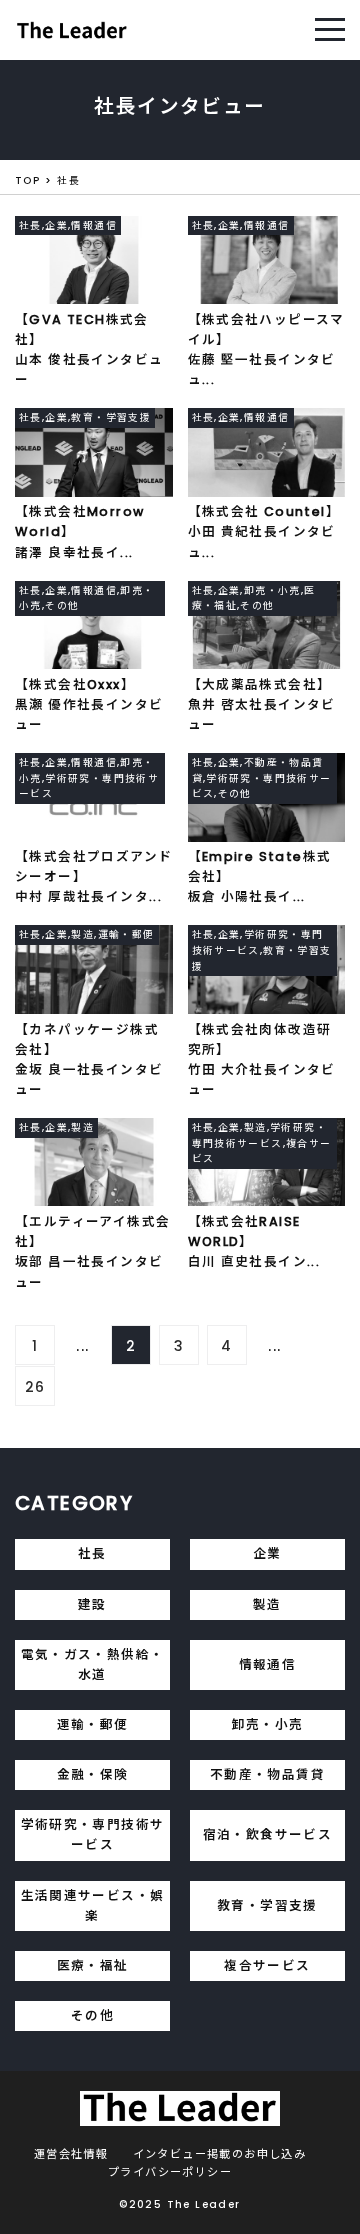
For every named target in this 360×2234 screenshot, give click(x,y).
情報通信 (268, 1664)
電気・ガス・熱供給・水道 (93, 1664)
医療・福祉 (93, 1965)
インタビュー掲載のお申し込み (220, 2154)
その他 (92, 2015)
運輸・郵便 (93, 1724)
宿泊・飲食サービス (268, 1834)
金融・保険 (93, 1774)
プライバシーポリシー (170, 2172)
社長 (92, 1553)
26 (35, 1387)
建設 (92, 1604)
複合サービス (267, 1965)
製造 (267, 1604)
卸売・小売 (268, 1724)
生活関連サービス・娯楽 (93, 1905)
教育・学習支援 (267, 1905)
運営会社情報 (71, 2154)
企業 (267, 1553)
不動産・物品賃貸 (267, 1774)
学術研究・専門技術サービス (93, 1834)
